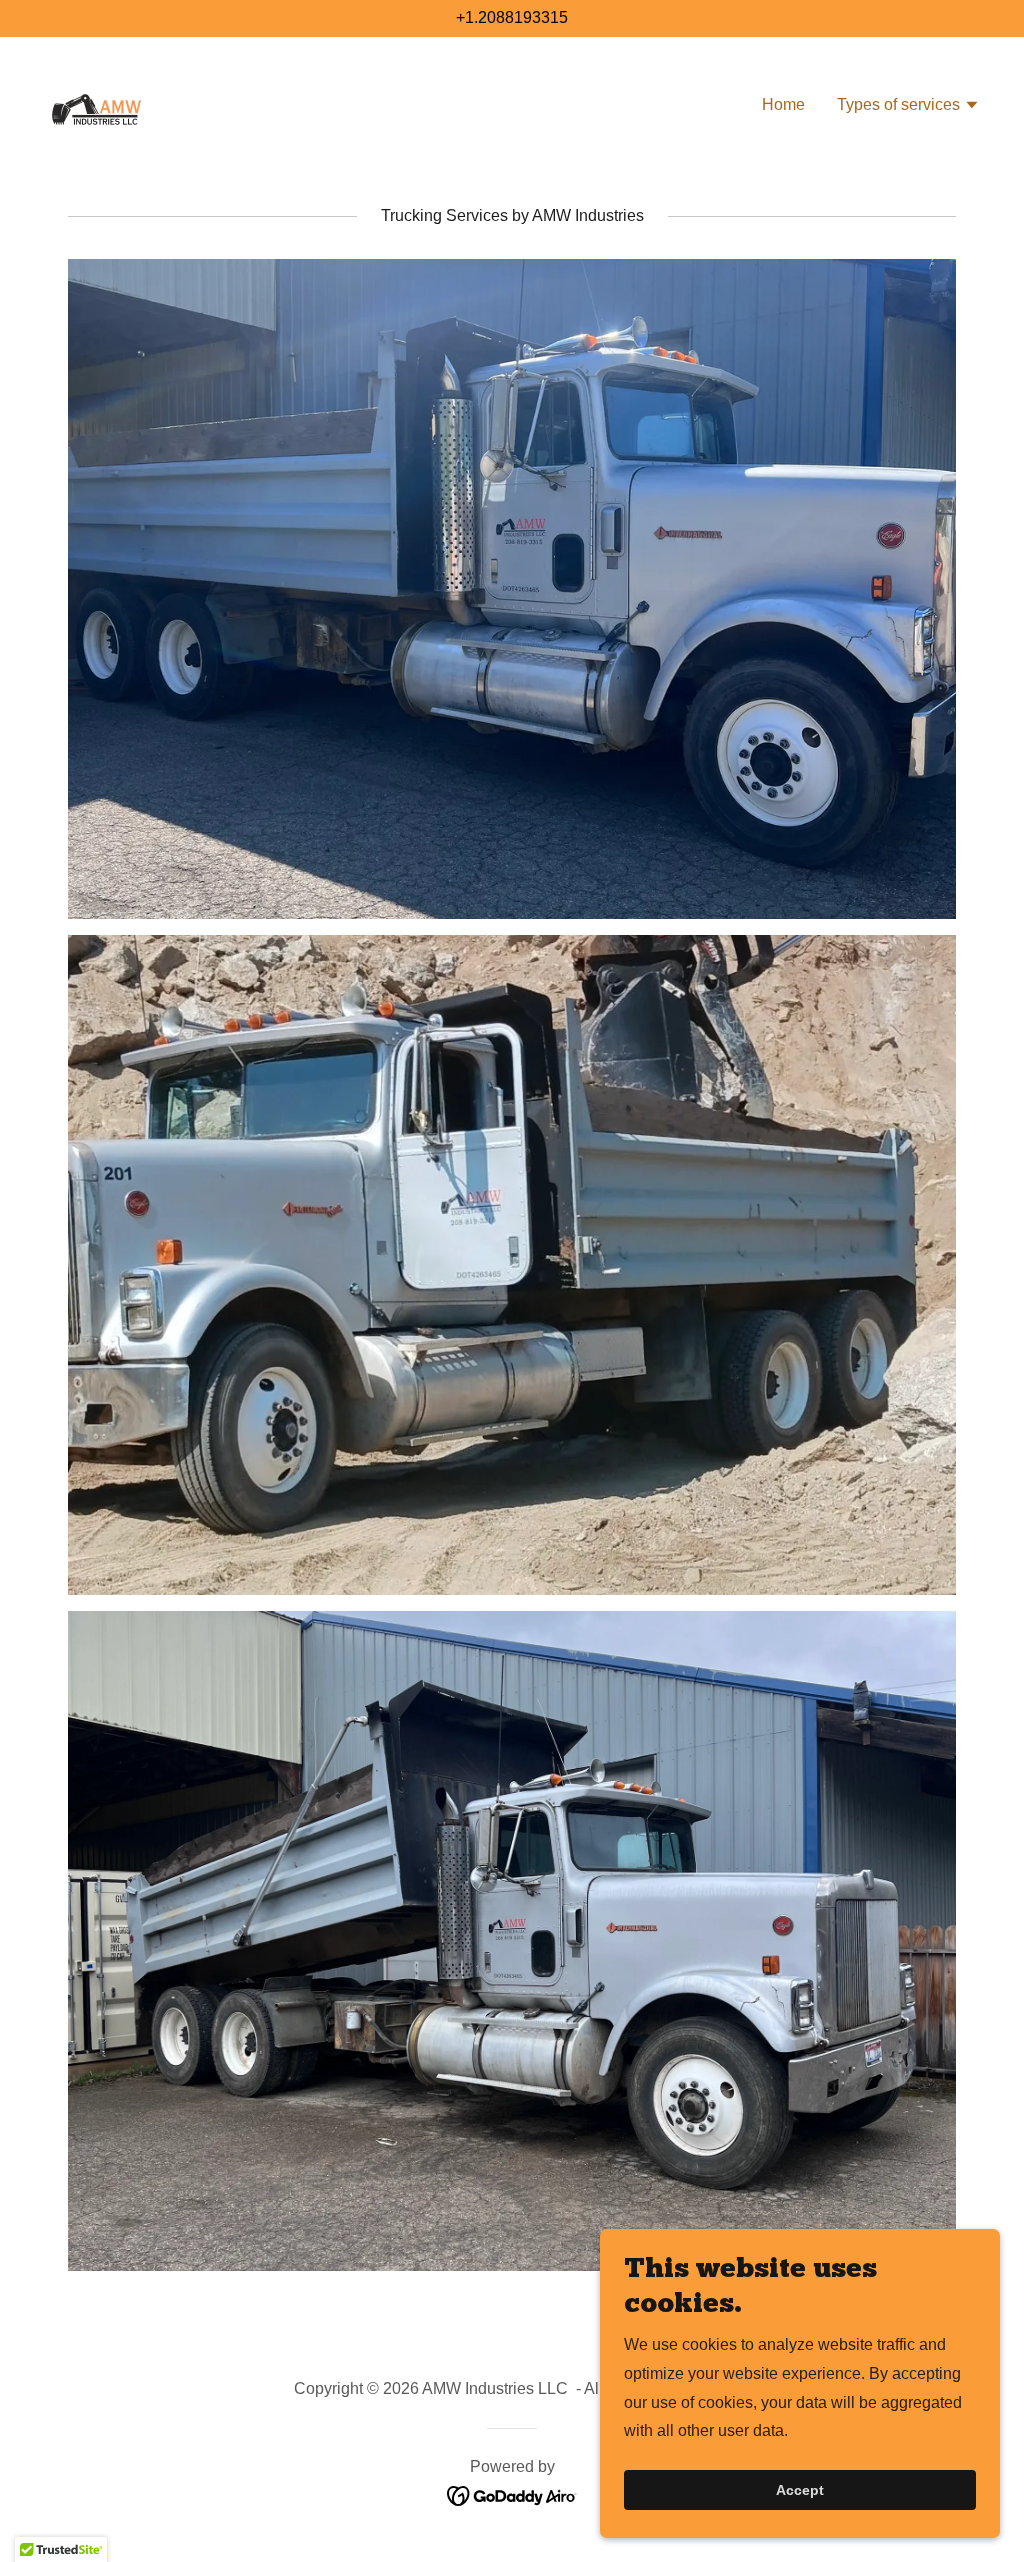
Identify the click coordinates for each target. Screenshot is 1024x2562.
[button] (908, 107)
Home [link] (783, 104)
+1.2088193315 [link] (512, 17)
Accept (800, 2490)
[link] (96, 103)
